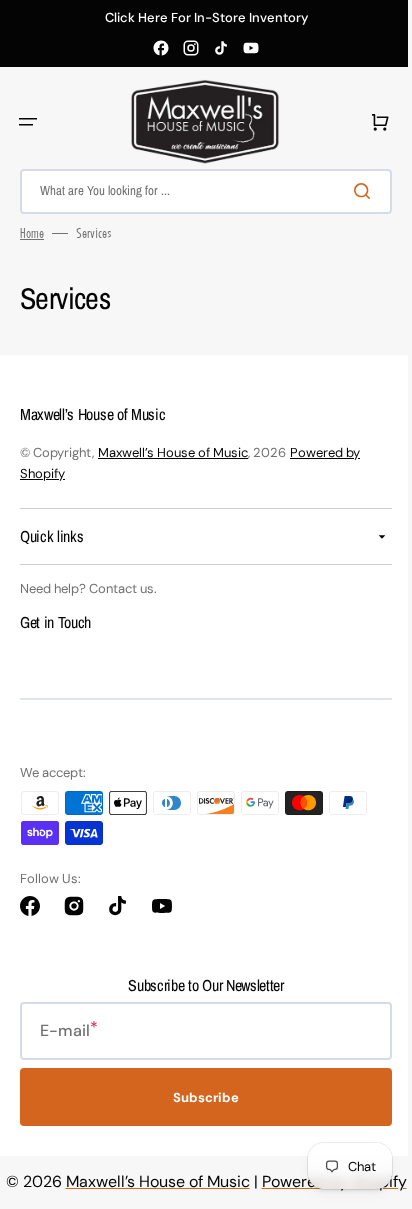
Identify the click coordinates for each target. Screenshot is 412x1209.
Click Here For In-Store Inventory (206, 18)
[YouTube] (251, 48)
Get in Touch (55, 622)
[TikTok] (221, 48)
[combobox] (198, 191)
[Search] (351, 191)
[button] (28, 122)
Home (32, 233)
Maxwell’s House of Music (173, 452)
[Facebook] (161, 48)
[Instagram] (191, 48)
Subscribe (199, 1096)
